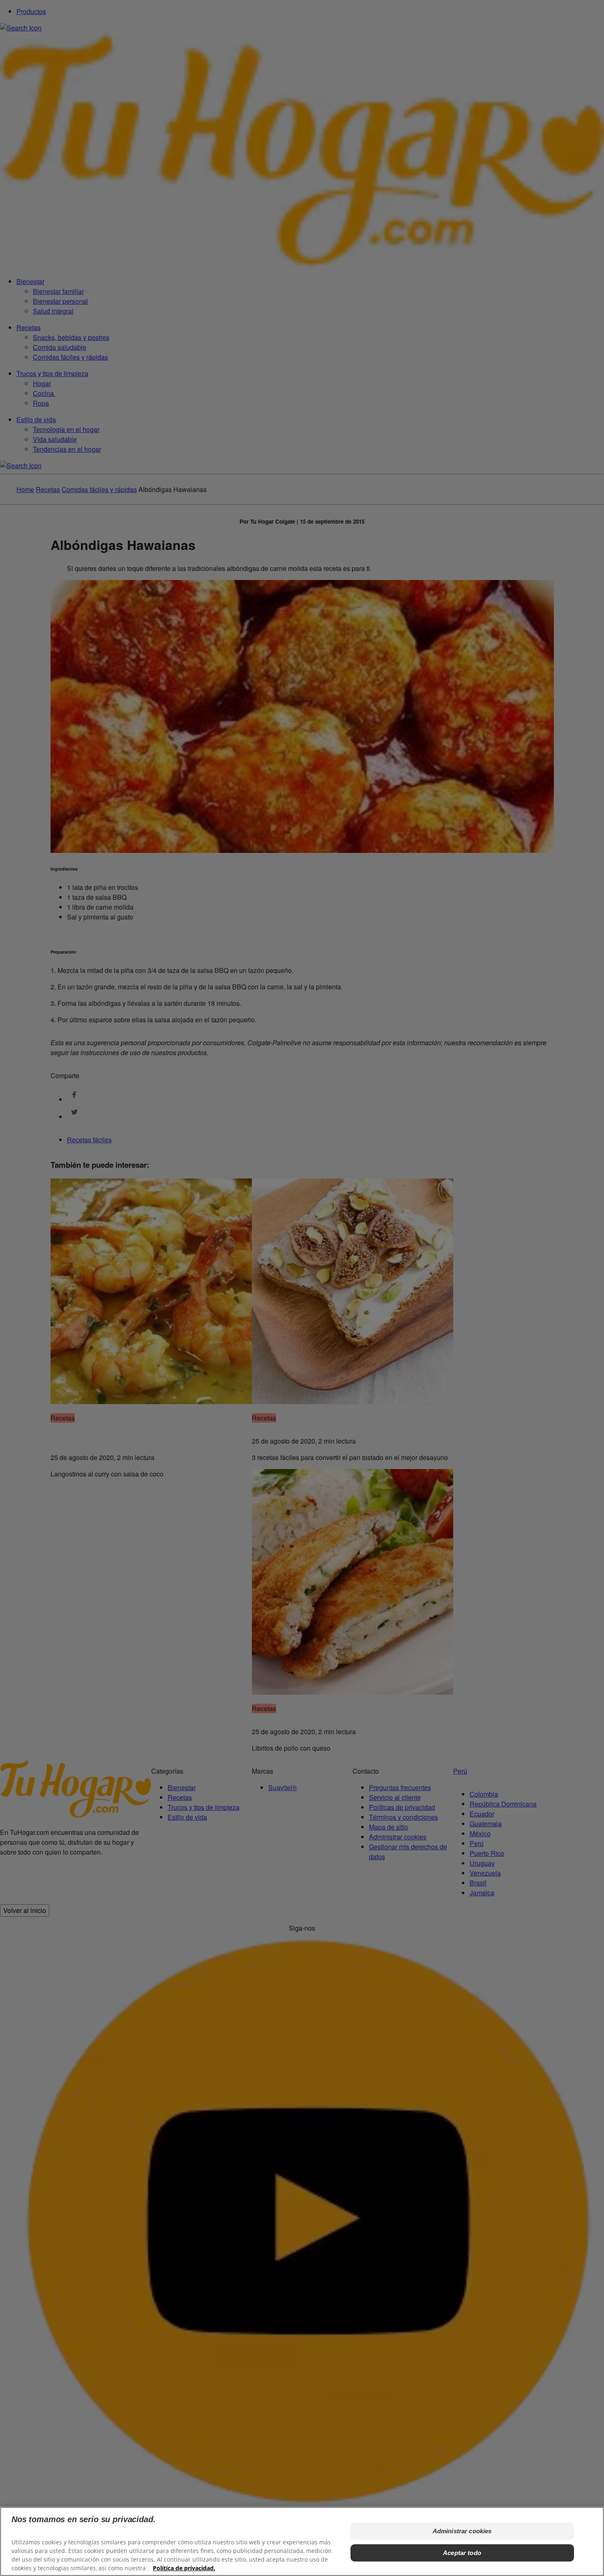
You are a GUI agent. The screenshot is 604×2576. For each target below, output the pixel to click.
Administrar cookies (462, 2531)
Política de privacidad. (184, 2568)
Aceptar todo (462, 2552)
